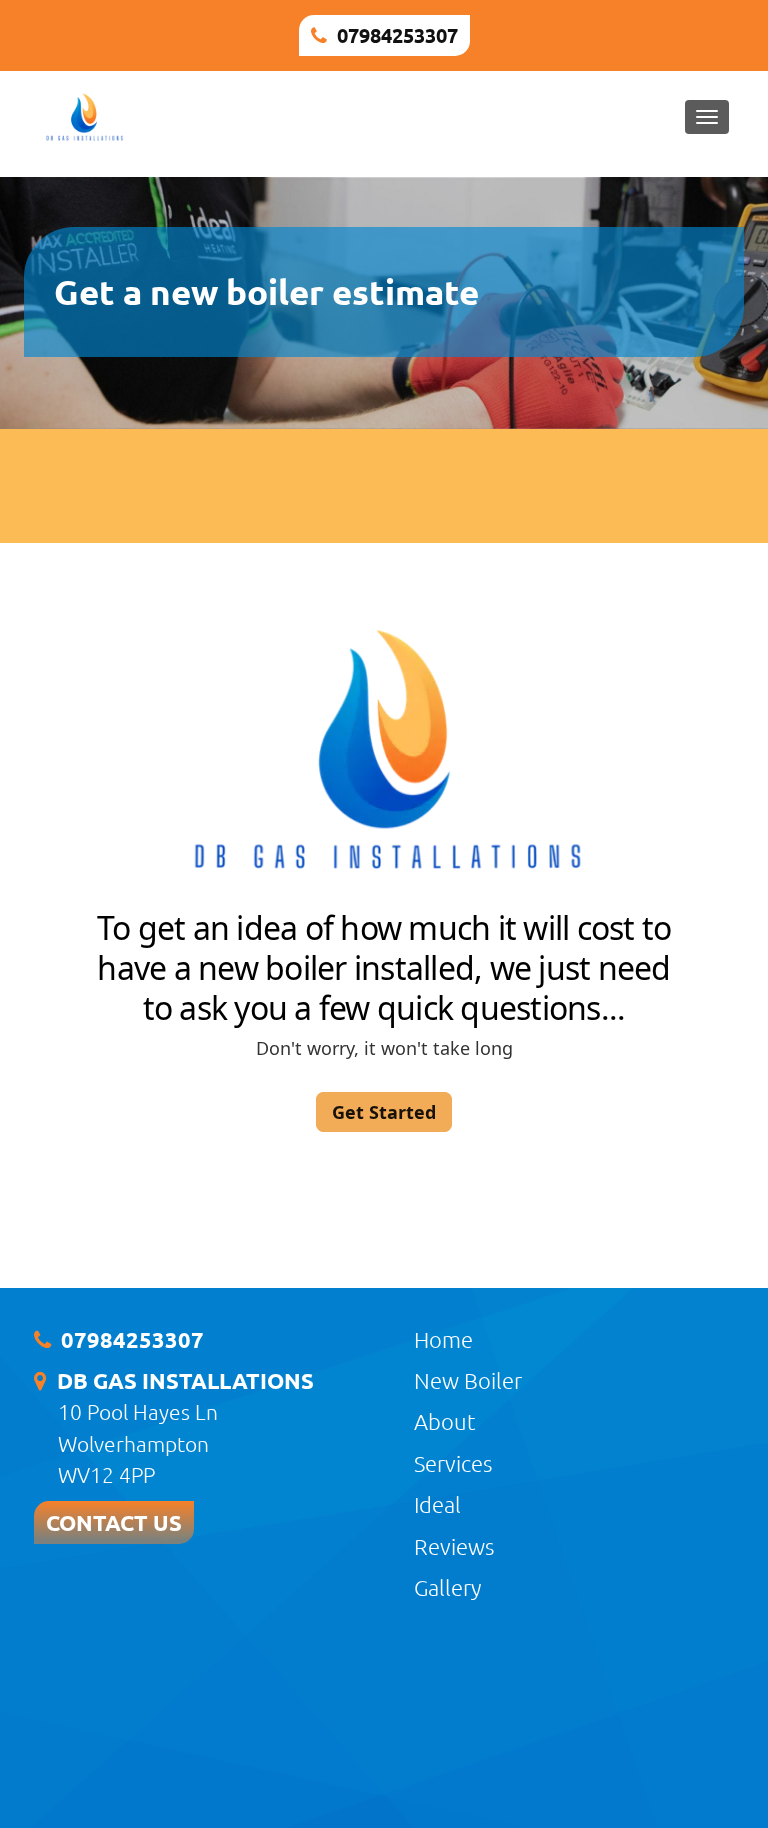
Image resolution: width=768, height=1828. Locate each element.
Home (443, 1339)
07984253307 (397, 35)
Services (453, 1463)
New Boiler (468, 1380)
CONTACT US (114, 1522)
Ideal (437, 1504)
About (445, 1421)
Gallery (447, 1587)
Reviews (454, 1546)
